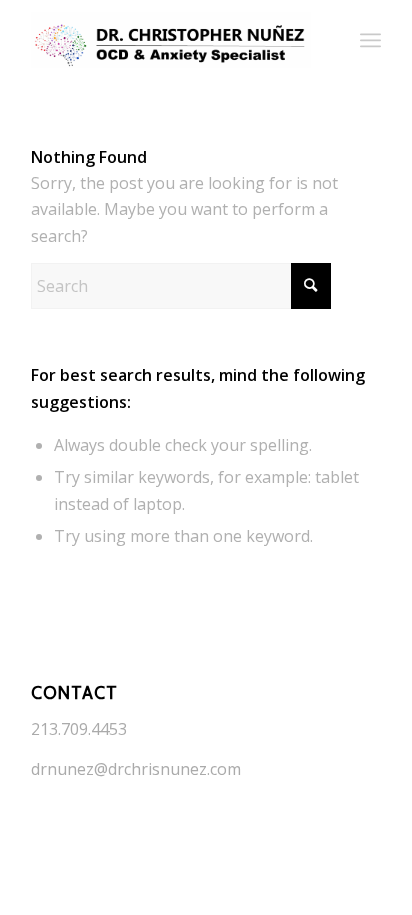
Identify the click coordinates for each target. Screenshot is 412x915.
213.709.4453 (79, 729)
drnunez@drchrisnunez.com (136, 769)
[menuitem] (370, 40)
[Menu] (370, 40)
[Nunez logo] (171, 40)
